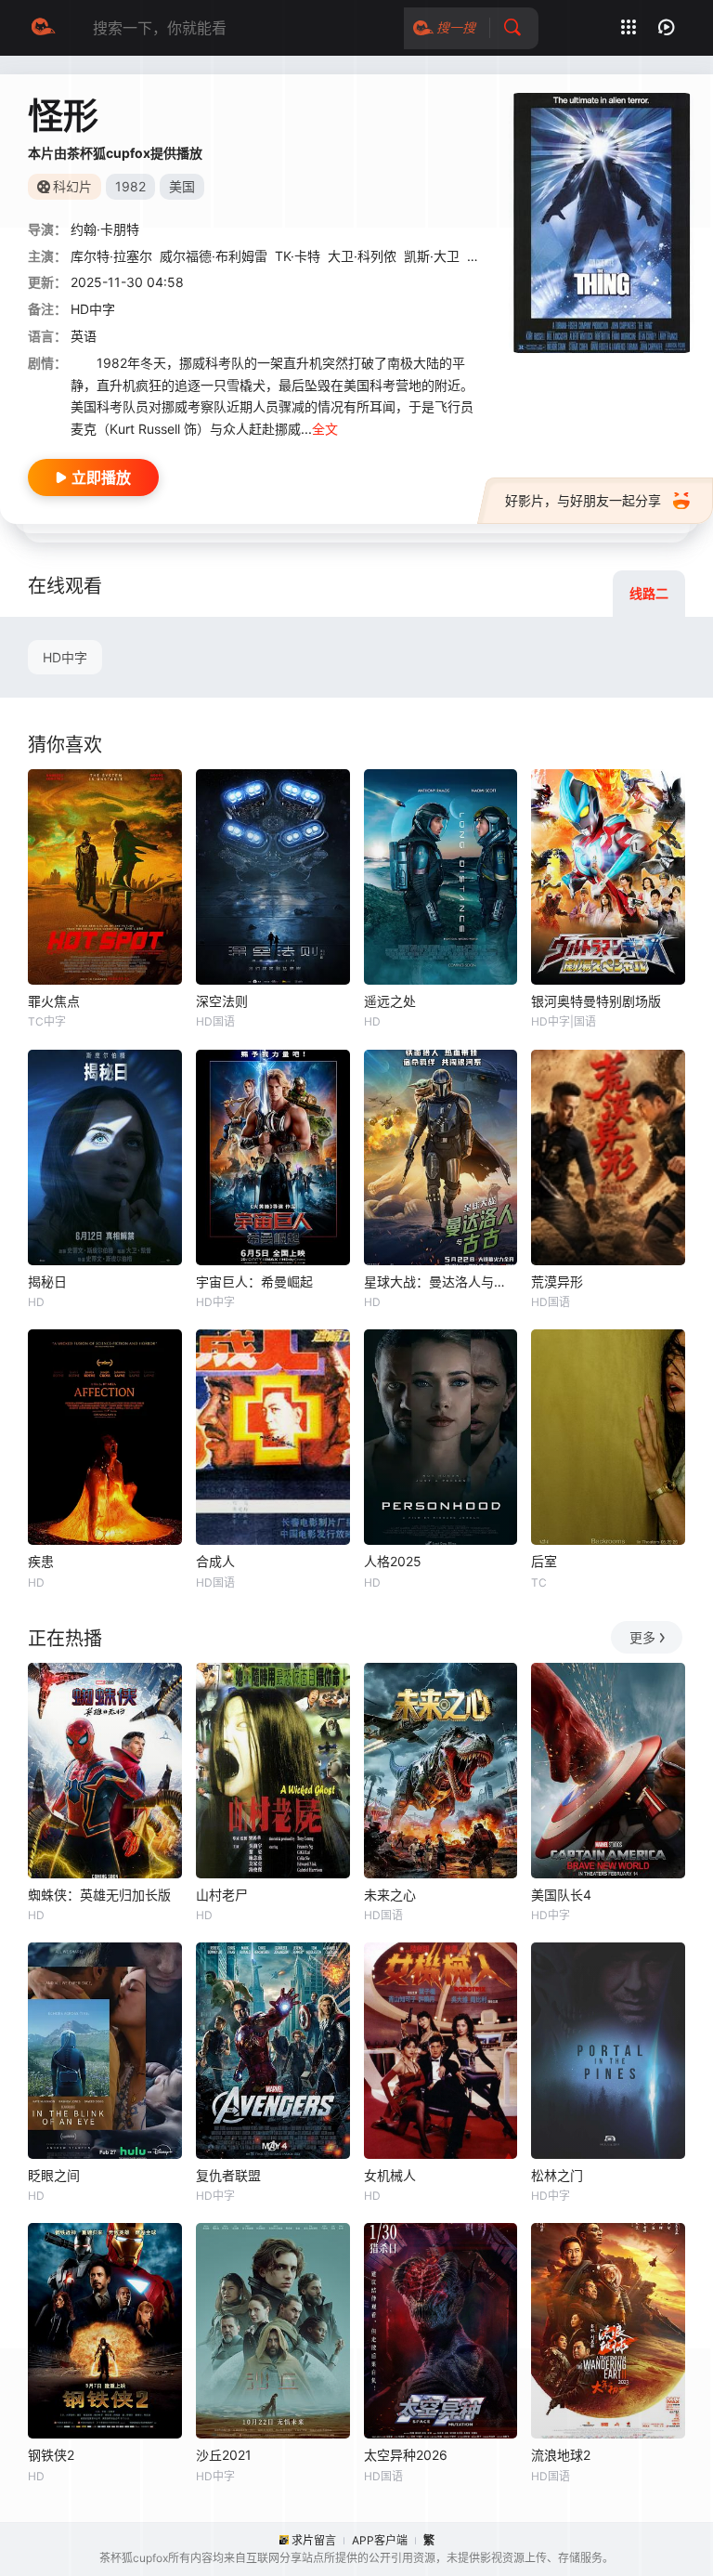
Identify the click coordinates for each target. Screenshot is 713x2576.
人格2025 (393, 1561)
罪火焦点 (54, 1001)
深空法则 (222, 1001)
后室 (544, 1561)
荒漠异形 (557, 1281)
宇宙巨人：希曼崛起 (254, 1281)
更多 (642, 1637)
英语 (84, 336)
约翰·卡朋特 (105, 229)
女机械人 (390, 2175)
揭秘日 (47, 1281)
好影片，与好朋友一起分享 (583, 500)
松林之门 (557, 2175)
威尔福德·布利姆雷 (214, 256)
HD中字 (65, 657)
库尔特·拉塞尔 (111, 256)
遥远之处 (390, 1001)
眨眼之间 (54, 2175)
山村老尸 (222, 1895)
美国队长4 (561, 1895)
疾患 (41, 1561)
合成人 (215, 1561)
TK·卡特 (298, 256)
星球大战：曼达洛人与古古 (441, 1281)
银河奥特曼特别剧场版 (596, 1001)
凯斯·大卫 (432, 256)
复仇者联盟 (228, 2175)
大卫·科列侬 (362, 256)
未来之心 (390, 1895)
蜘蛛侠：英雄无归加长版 (99, 1895)
